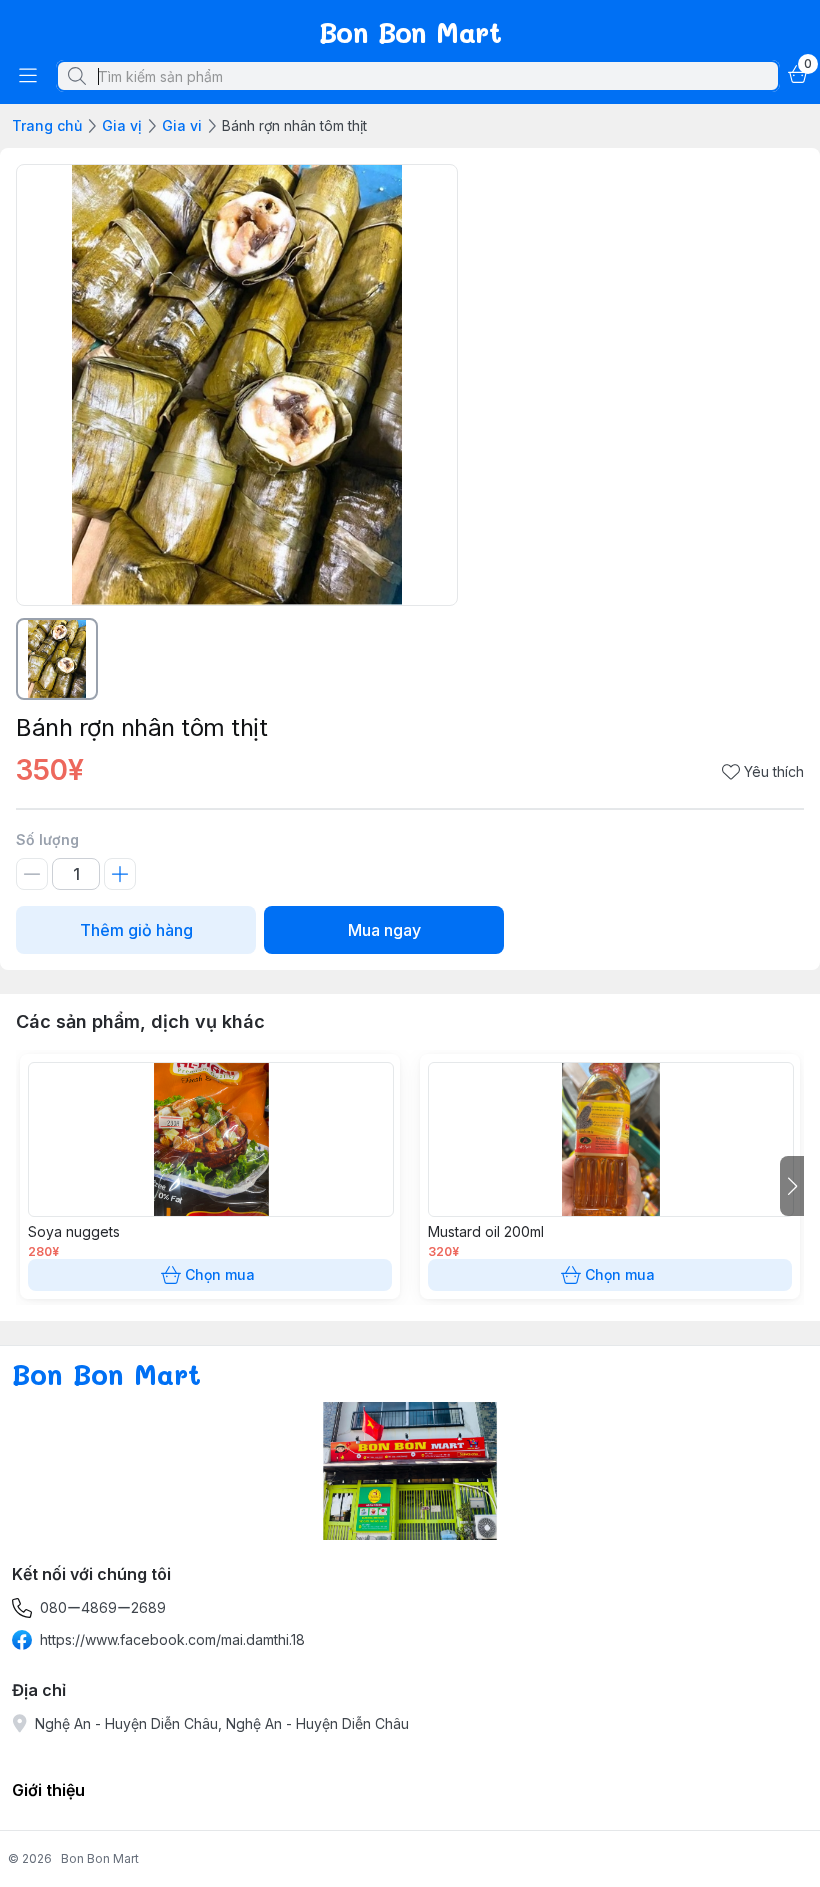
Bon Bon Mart (100, 1858)
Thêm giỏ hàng (136, 930)
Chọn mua (220, 1274)
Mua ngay (384, 930)
